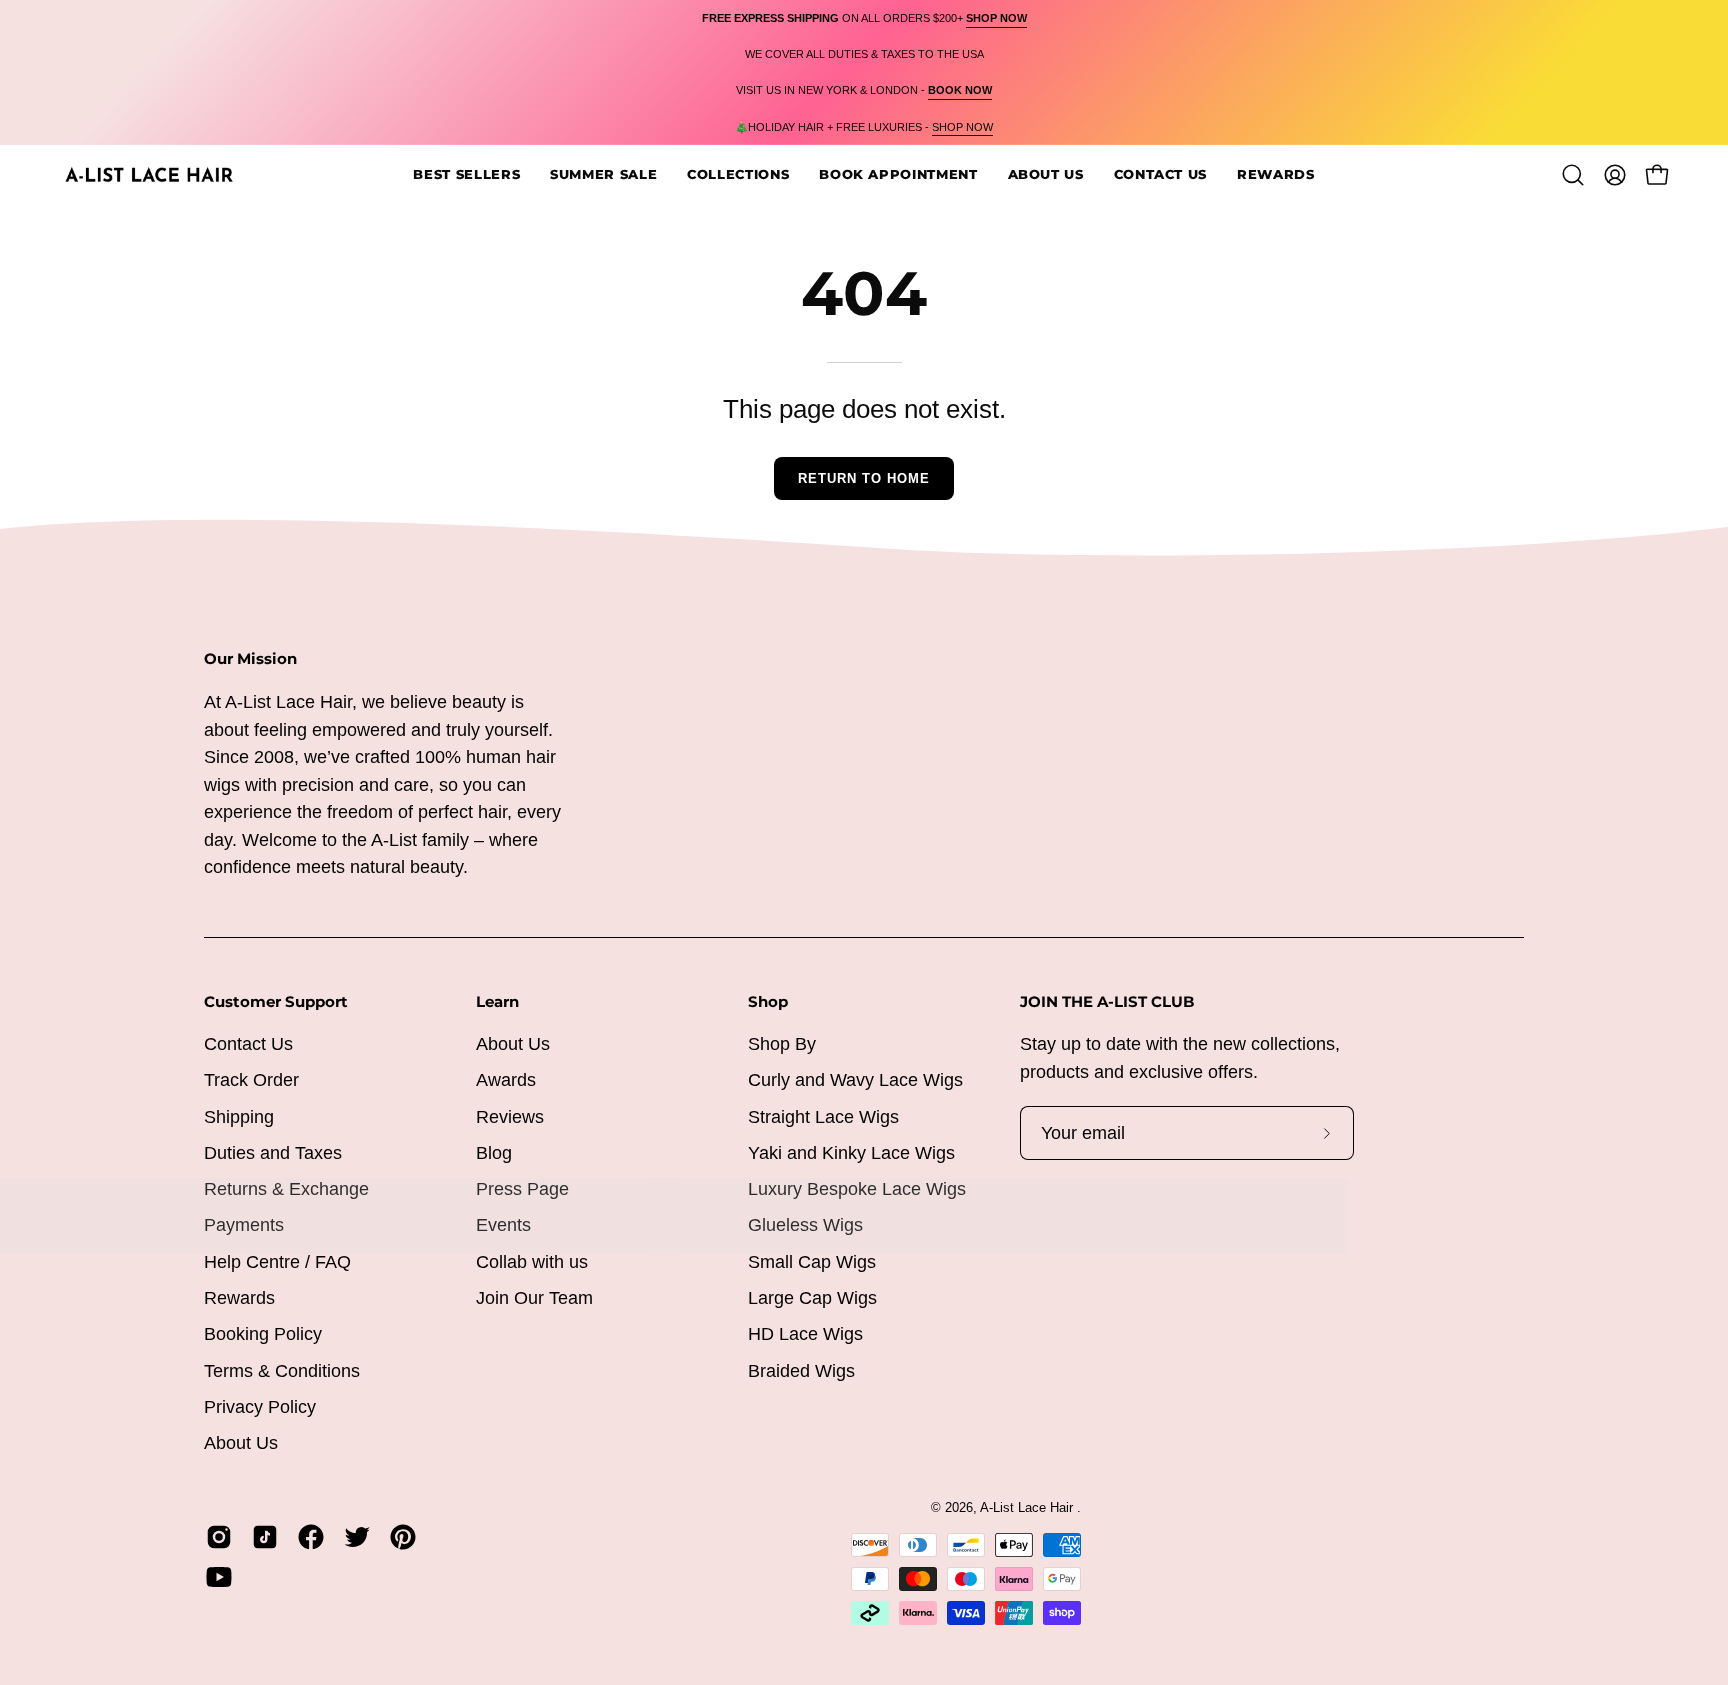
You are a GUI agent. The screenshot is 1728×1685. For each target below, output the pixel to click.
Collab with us (532, 1262)
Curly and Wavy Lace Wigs (855, 1081)
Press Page (522, 1189)
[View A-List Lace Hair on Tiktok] (265, 1537)
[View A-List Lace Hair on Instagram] (219, 1537)
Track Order (251, 1081)
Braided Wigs (801, 1371)
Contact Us (248, 1044)
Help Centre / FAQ (277, 1262)
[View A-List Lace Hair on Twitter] (357, 1537)
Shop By (782, 1044)
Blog (494, 1153)
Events (503, 1226)
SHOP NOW (962, 127)
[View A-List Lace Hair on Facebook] (311, 1537)
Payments (244, 1226)
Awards (506, 1081)
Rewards (239, 1298)
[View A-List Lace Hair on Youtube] (219, 1577)
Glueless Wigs (805, 1226)
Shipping (239, 1117)
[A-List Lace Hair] (150, 175)
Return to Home (863, 478)
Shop (768, 1002)
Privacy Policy (260, 1407)
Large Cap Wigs (812, 1298)
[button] (898, 175)
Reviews (510, 1117)
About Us (241, 1443)
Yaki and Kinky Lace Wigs (851, 1153)
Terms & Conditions (282, 1371)
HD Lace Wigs (805, 1334)
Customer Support (276, 1002)
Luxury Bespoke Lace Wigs (857, 1189)
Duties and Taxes (273, 1153)
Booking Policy (263, 1334)
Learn (497, 1002)
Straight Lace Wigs (823, 1117)
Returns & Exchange (286, 1189)
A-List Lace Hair (1028, 1507)
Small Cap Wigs (812, 1262)
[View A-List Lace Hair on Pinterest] (403, 1537)
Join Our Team (534, 1298)
